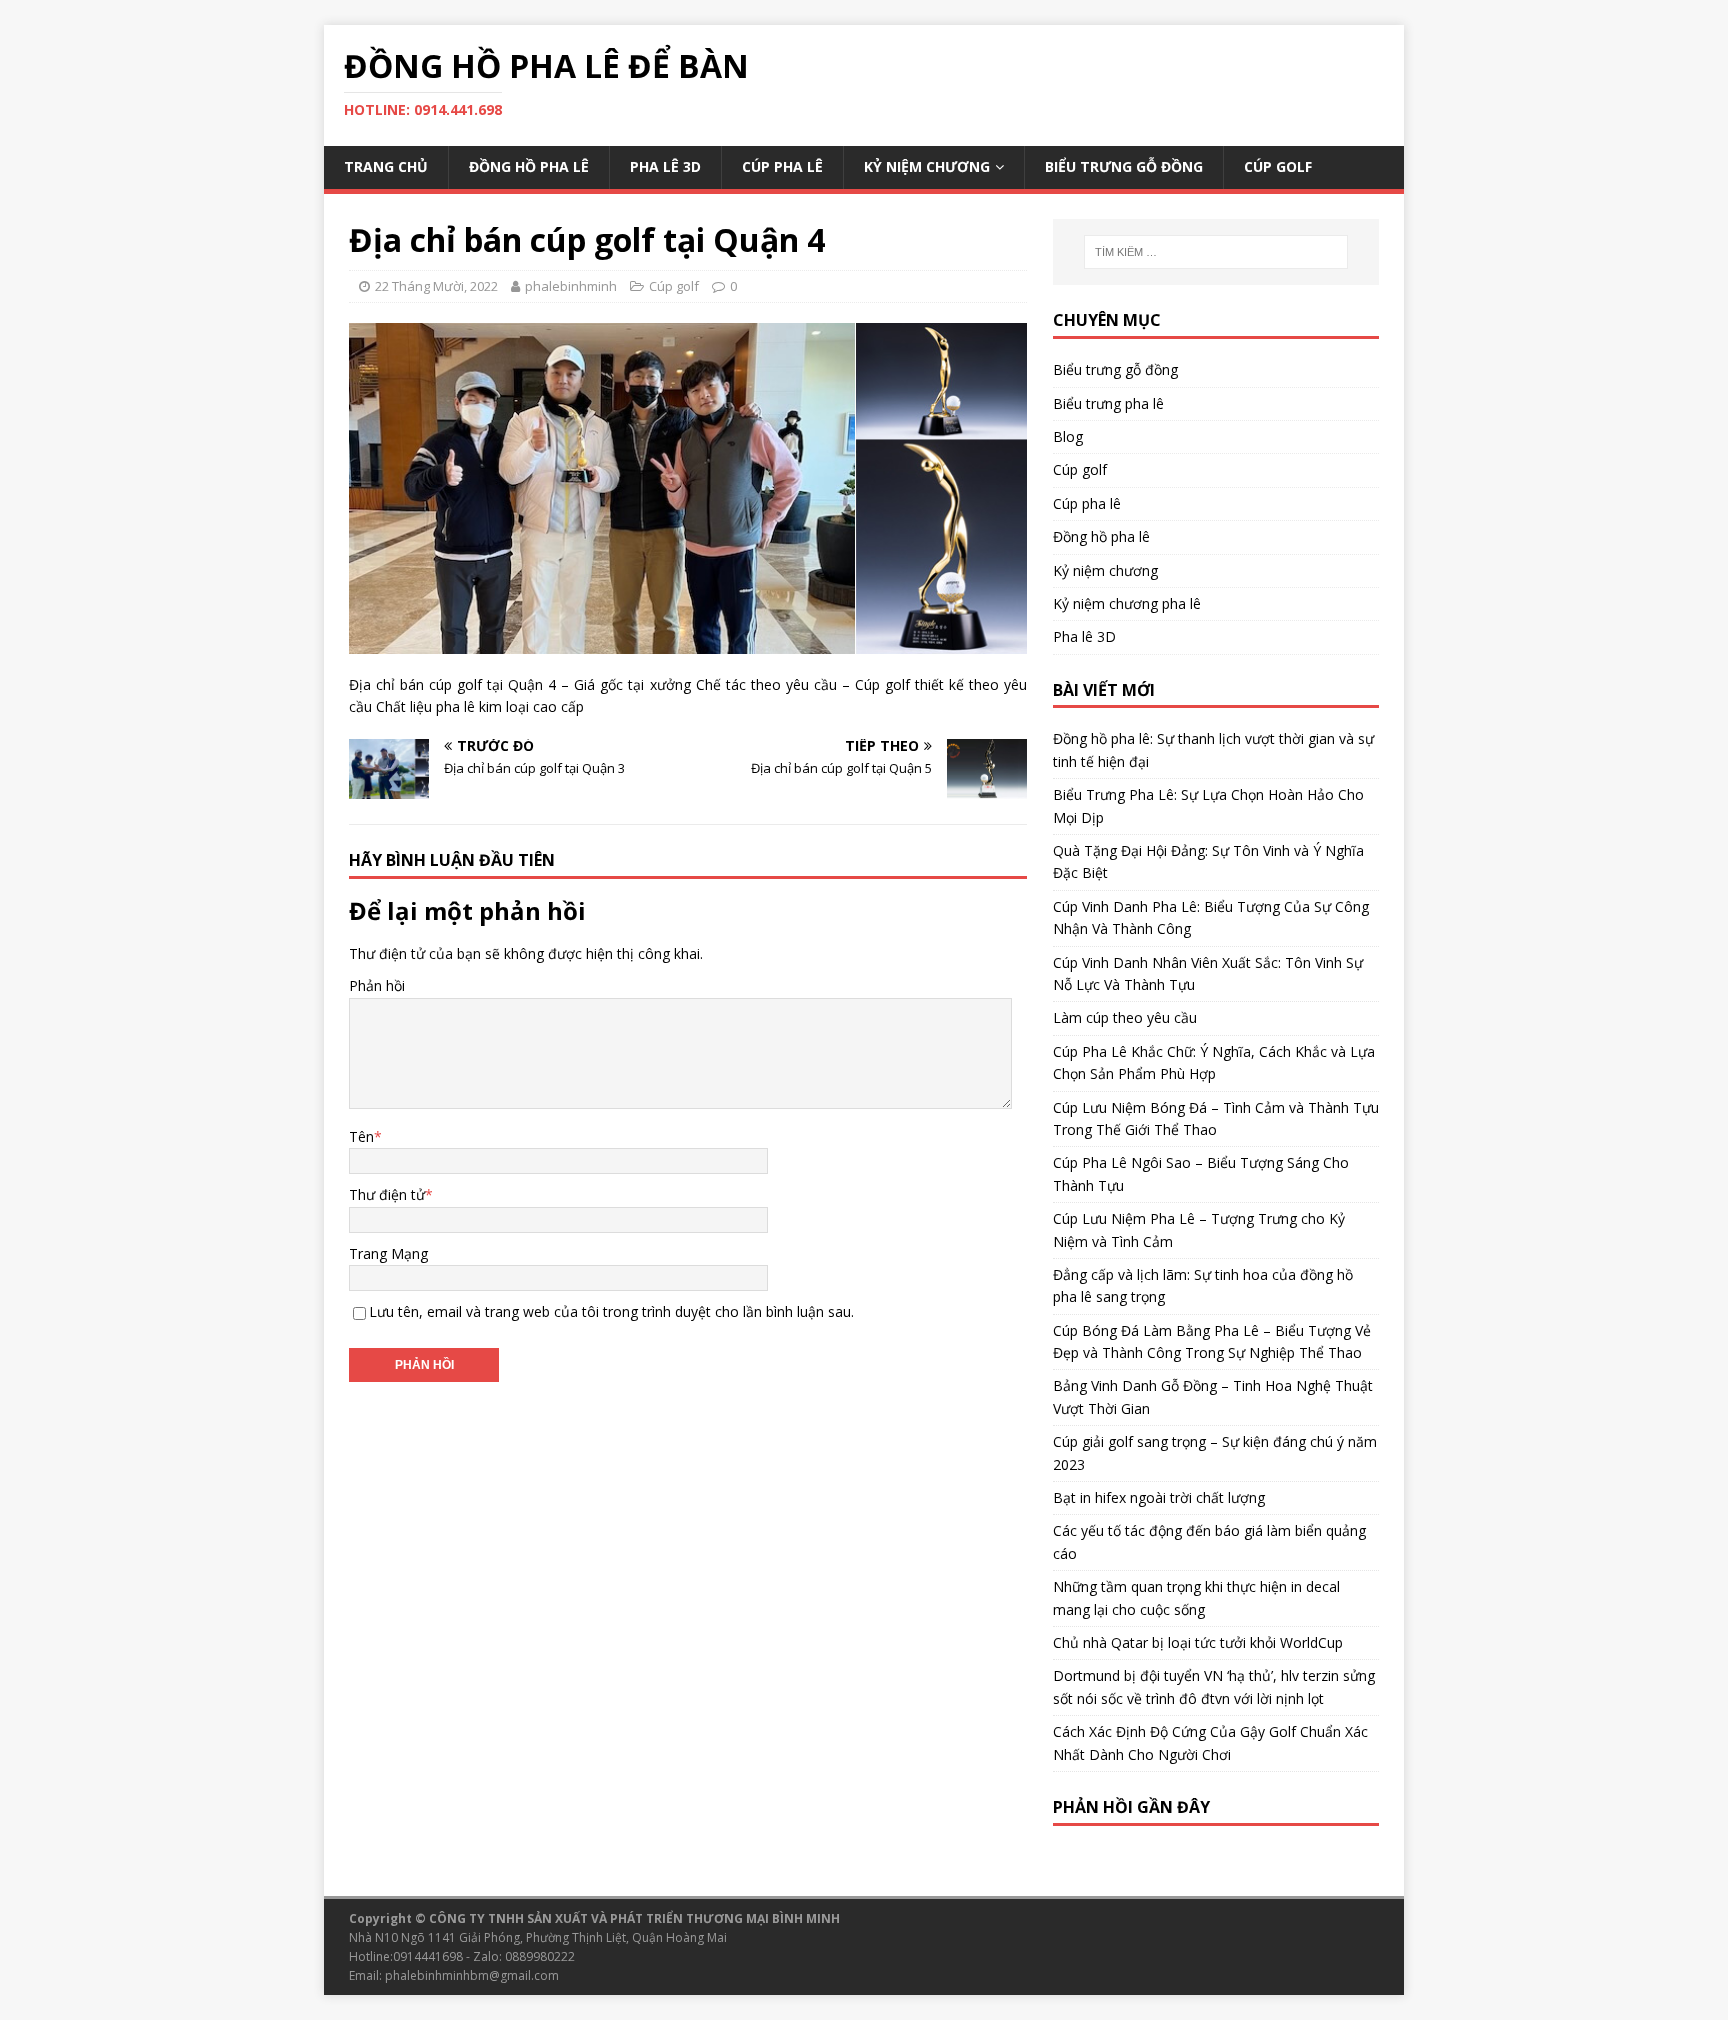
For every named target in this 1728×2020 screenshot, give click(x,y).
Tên (361, 1136)
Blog (1068, 436)
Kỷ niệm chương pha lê (1127, 603)
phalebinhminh (571, 286)
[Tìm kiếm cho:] (1216, 252)
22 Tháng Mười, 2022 (436, 286)
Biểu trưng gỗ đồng (1124, 166)
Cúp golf (1278, 166)
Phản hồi (377, 985)
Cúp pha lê (782, 166)
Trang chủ (386, 166)
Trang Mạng (388, 1253)
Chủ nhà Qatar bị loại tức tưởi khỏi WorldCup (1198, 1642)
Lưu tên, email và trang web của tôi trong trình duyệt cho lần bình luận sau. (611, 1311)
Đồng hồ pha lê (529, 166)
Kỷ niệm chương (927, 166)
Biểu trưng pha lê (1108, 403)
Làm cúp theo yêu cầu (1125, 1017)
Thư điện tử (387, 1194)
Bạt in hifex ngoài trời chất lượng (1159, 1497)
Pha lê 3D (665, 166)
